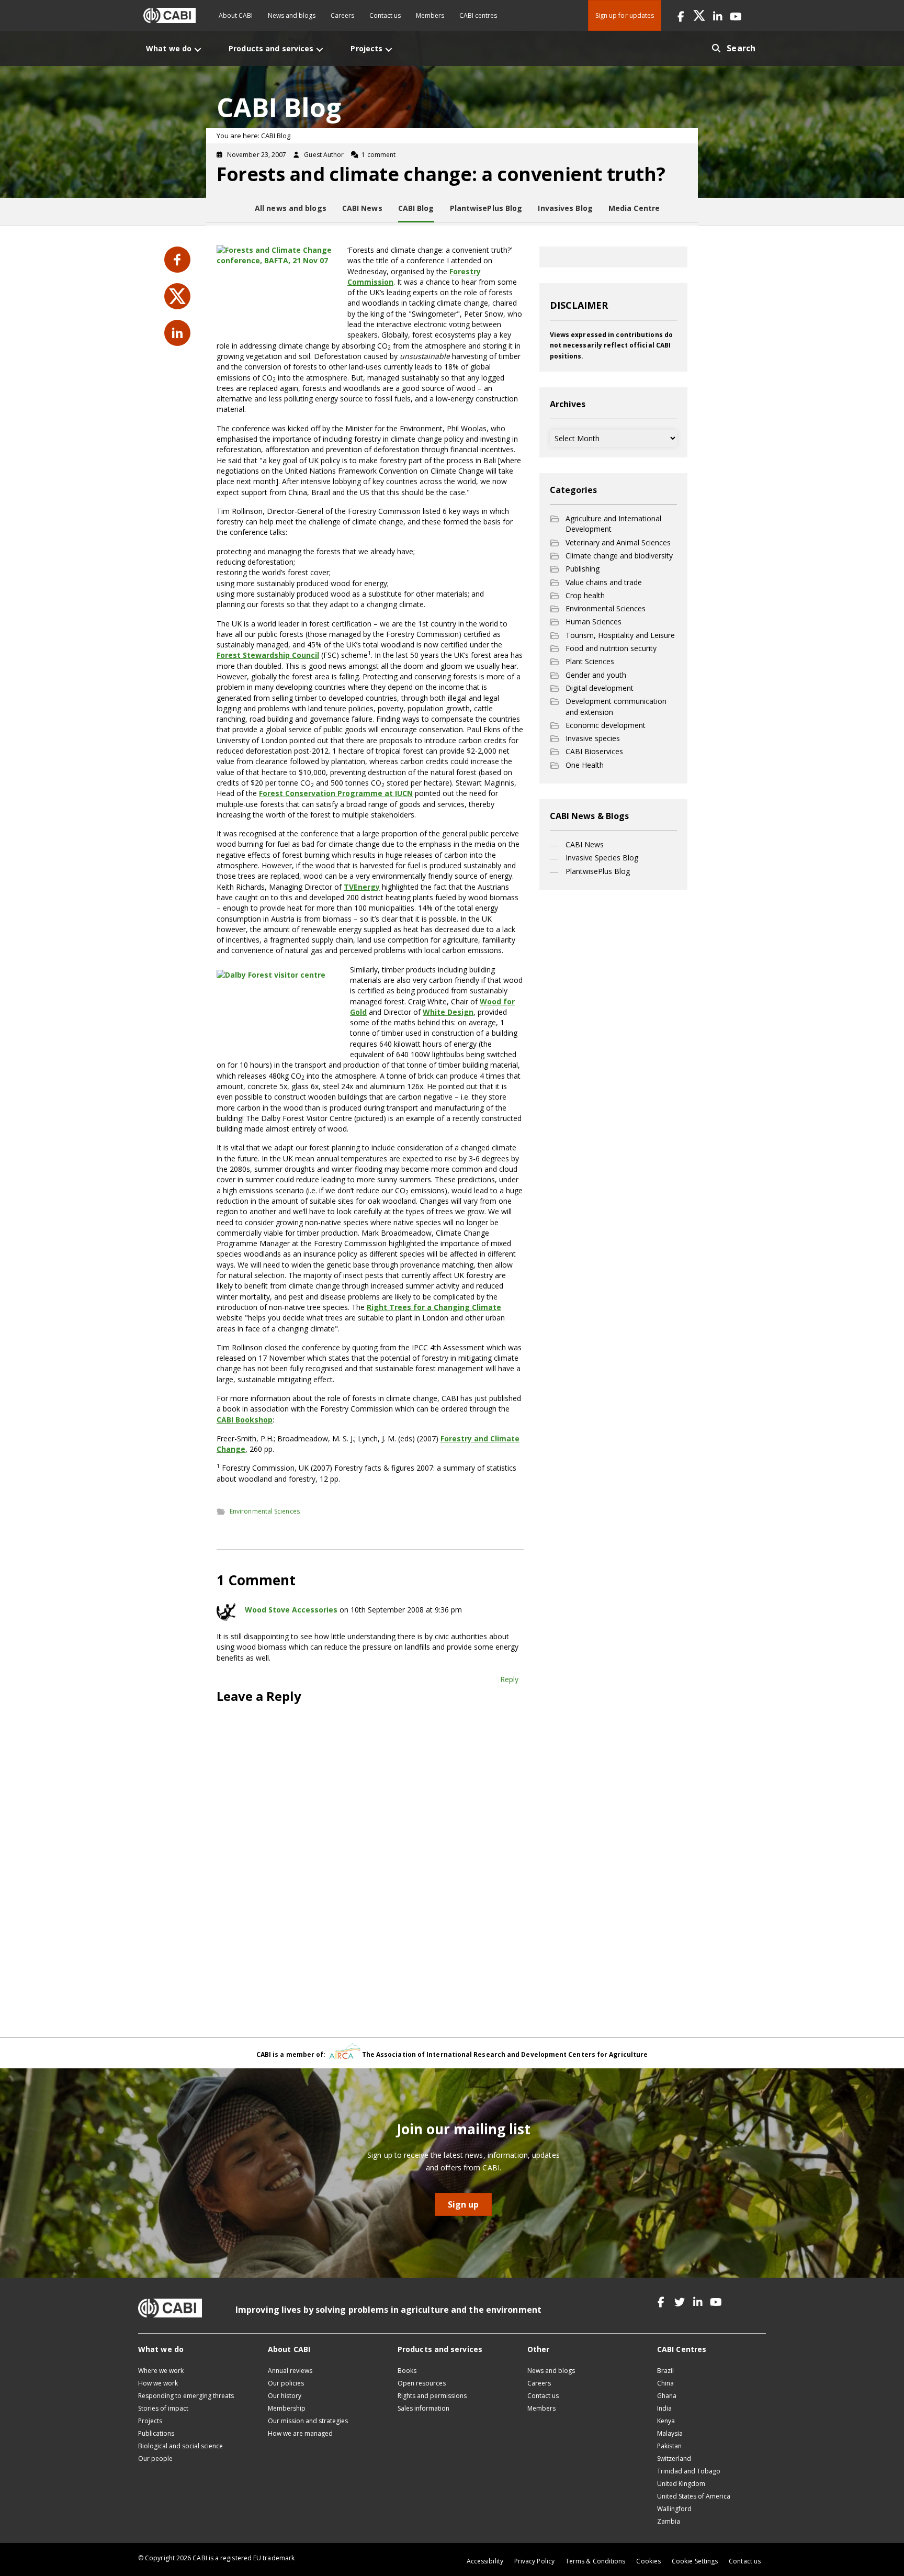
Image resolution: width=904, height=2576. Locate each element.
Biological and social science (180, 2446)
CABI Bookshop (245, 1420)
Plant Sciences (590, 661)
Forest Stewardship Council (268, 655)
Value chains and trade (604, 582)
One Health (585, 765)
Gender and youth (596, 675)
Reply (509, 1679)
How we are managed (300, 2433)
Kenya (666, 2421)
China (665, 2383)
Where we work (161, 2371)
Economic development (606, 725)
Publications (156, 2433)
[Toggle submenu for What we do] (198, 49)
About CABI (236, 15)
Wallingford (674, 2509)
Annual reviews (290, 2371)
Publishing (583, 569)
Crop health (585, 595)
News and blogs (292, 15)
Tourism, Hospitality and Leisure (620, 635)
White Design (448, 1012)
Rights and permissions (432, 2396)
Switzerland (674, 2459)
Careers (342, 15)
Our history (285, 2396)
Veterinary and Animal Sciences (618, 542)
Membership (287, 2408)
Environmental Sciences (265, 1511)
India (664, 2408)
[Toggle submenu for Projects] (389, 49)
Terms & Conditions (595, 2561)
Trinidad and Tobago (689, 2471)
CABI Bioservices (594, 751)
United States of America (694, 2496)
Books (407, 2371)
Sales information (423, 2408)
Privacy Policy (534, 2561)
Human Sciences (594, 621)
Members (430, 15)
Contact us (385, 15)
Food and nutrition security (611, 648)
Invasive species (593, 738)
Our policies (286, 2383)
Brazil (665, 2371)
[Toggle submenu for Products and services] (320, 49)
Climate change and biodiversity (619, 556)
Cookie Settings (695, 2561)
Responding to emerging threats (186, 2396)
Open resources (422, 2383)
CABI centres (478, 15)
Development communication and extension (616, 706)
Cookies (648, 2561)
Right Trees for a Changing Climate (434, 1307)
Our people (155, 2459)
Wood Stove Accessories (291, 1610)
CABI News (585, 844)
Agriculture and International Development (613, 524)
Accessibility (485, 2561)
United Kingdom (681, 2484)
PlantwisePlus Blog (598, 871)
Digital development (600, 688)
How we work (158, 2383)
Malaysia (670, 2433)
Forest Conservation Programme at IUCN (336, 793)
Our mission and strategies (308, 2421)
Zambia (669, 2521)
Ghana (667, 2396)
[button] (681, 15)
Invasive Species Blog (602, 858)
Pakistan (669, 2446)
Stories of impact (163, 2408)
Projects (150, 2421)
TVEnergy (362, 887)
